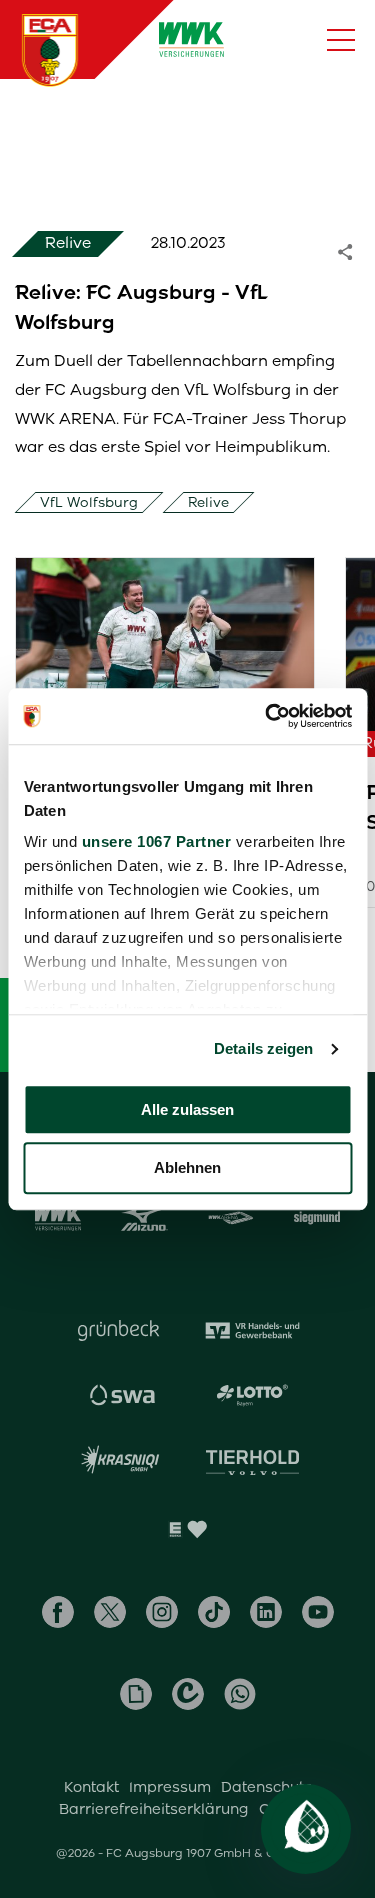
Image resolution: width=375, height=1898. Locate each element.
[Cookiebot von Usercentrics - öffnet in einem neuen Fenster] (267, 716)
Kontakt (91, 1787)
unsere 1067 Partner (156, 841)
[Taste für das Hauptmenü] (341, 40)
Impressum (170, 1787)
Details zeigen (263, 1048)
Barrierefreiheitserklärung (154, 1809)
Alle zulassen (187, 1109)
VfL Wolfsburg (89, 502)
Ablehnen (187, 1168)
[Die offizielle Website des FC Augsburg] (50, 50)
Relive (208, 502)
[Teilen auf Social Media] (355, 251)
